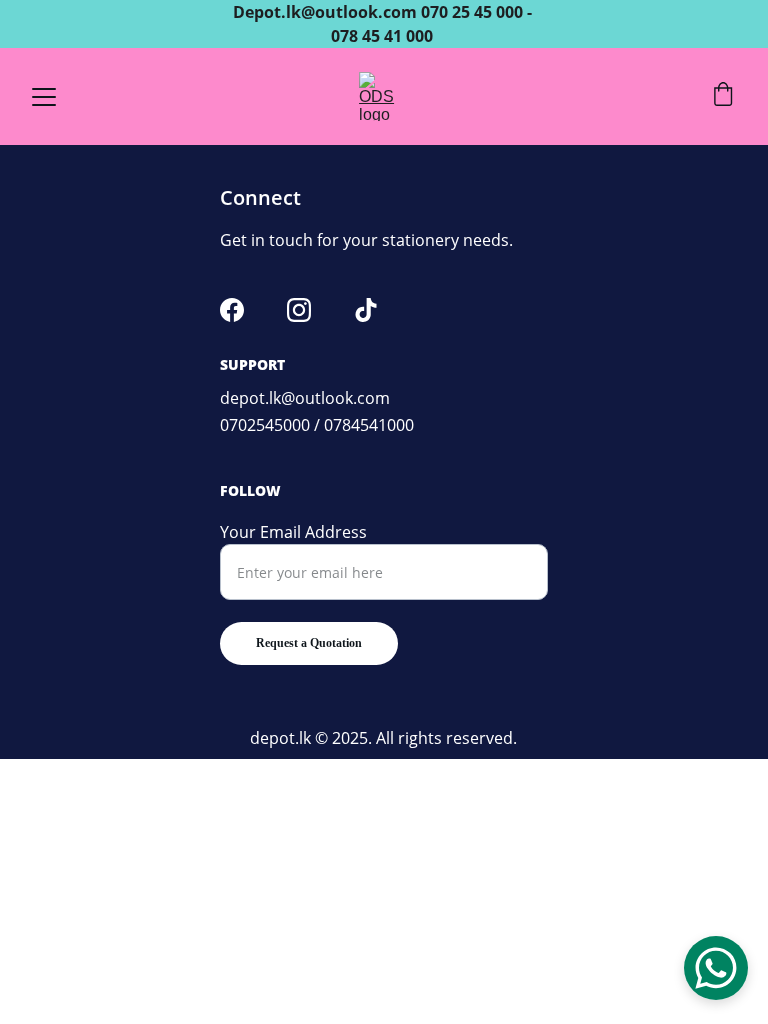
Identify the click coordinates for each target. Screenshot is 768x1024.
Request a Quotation (309, 643)
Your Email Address (293, 532)
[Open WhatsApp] (716, 968)
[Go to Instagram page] (299, 310)
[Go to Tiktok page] (366, 310)
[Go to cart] (723, 96)
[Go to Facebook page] (232, 310)
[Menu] (44, 97)
